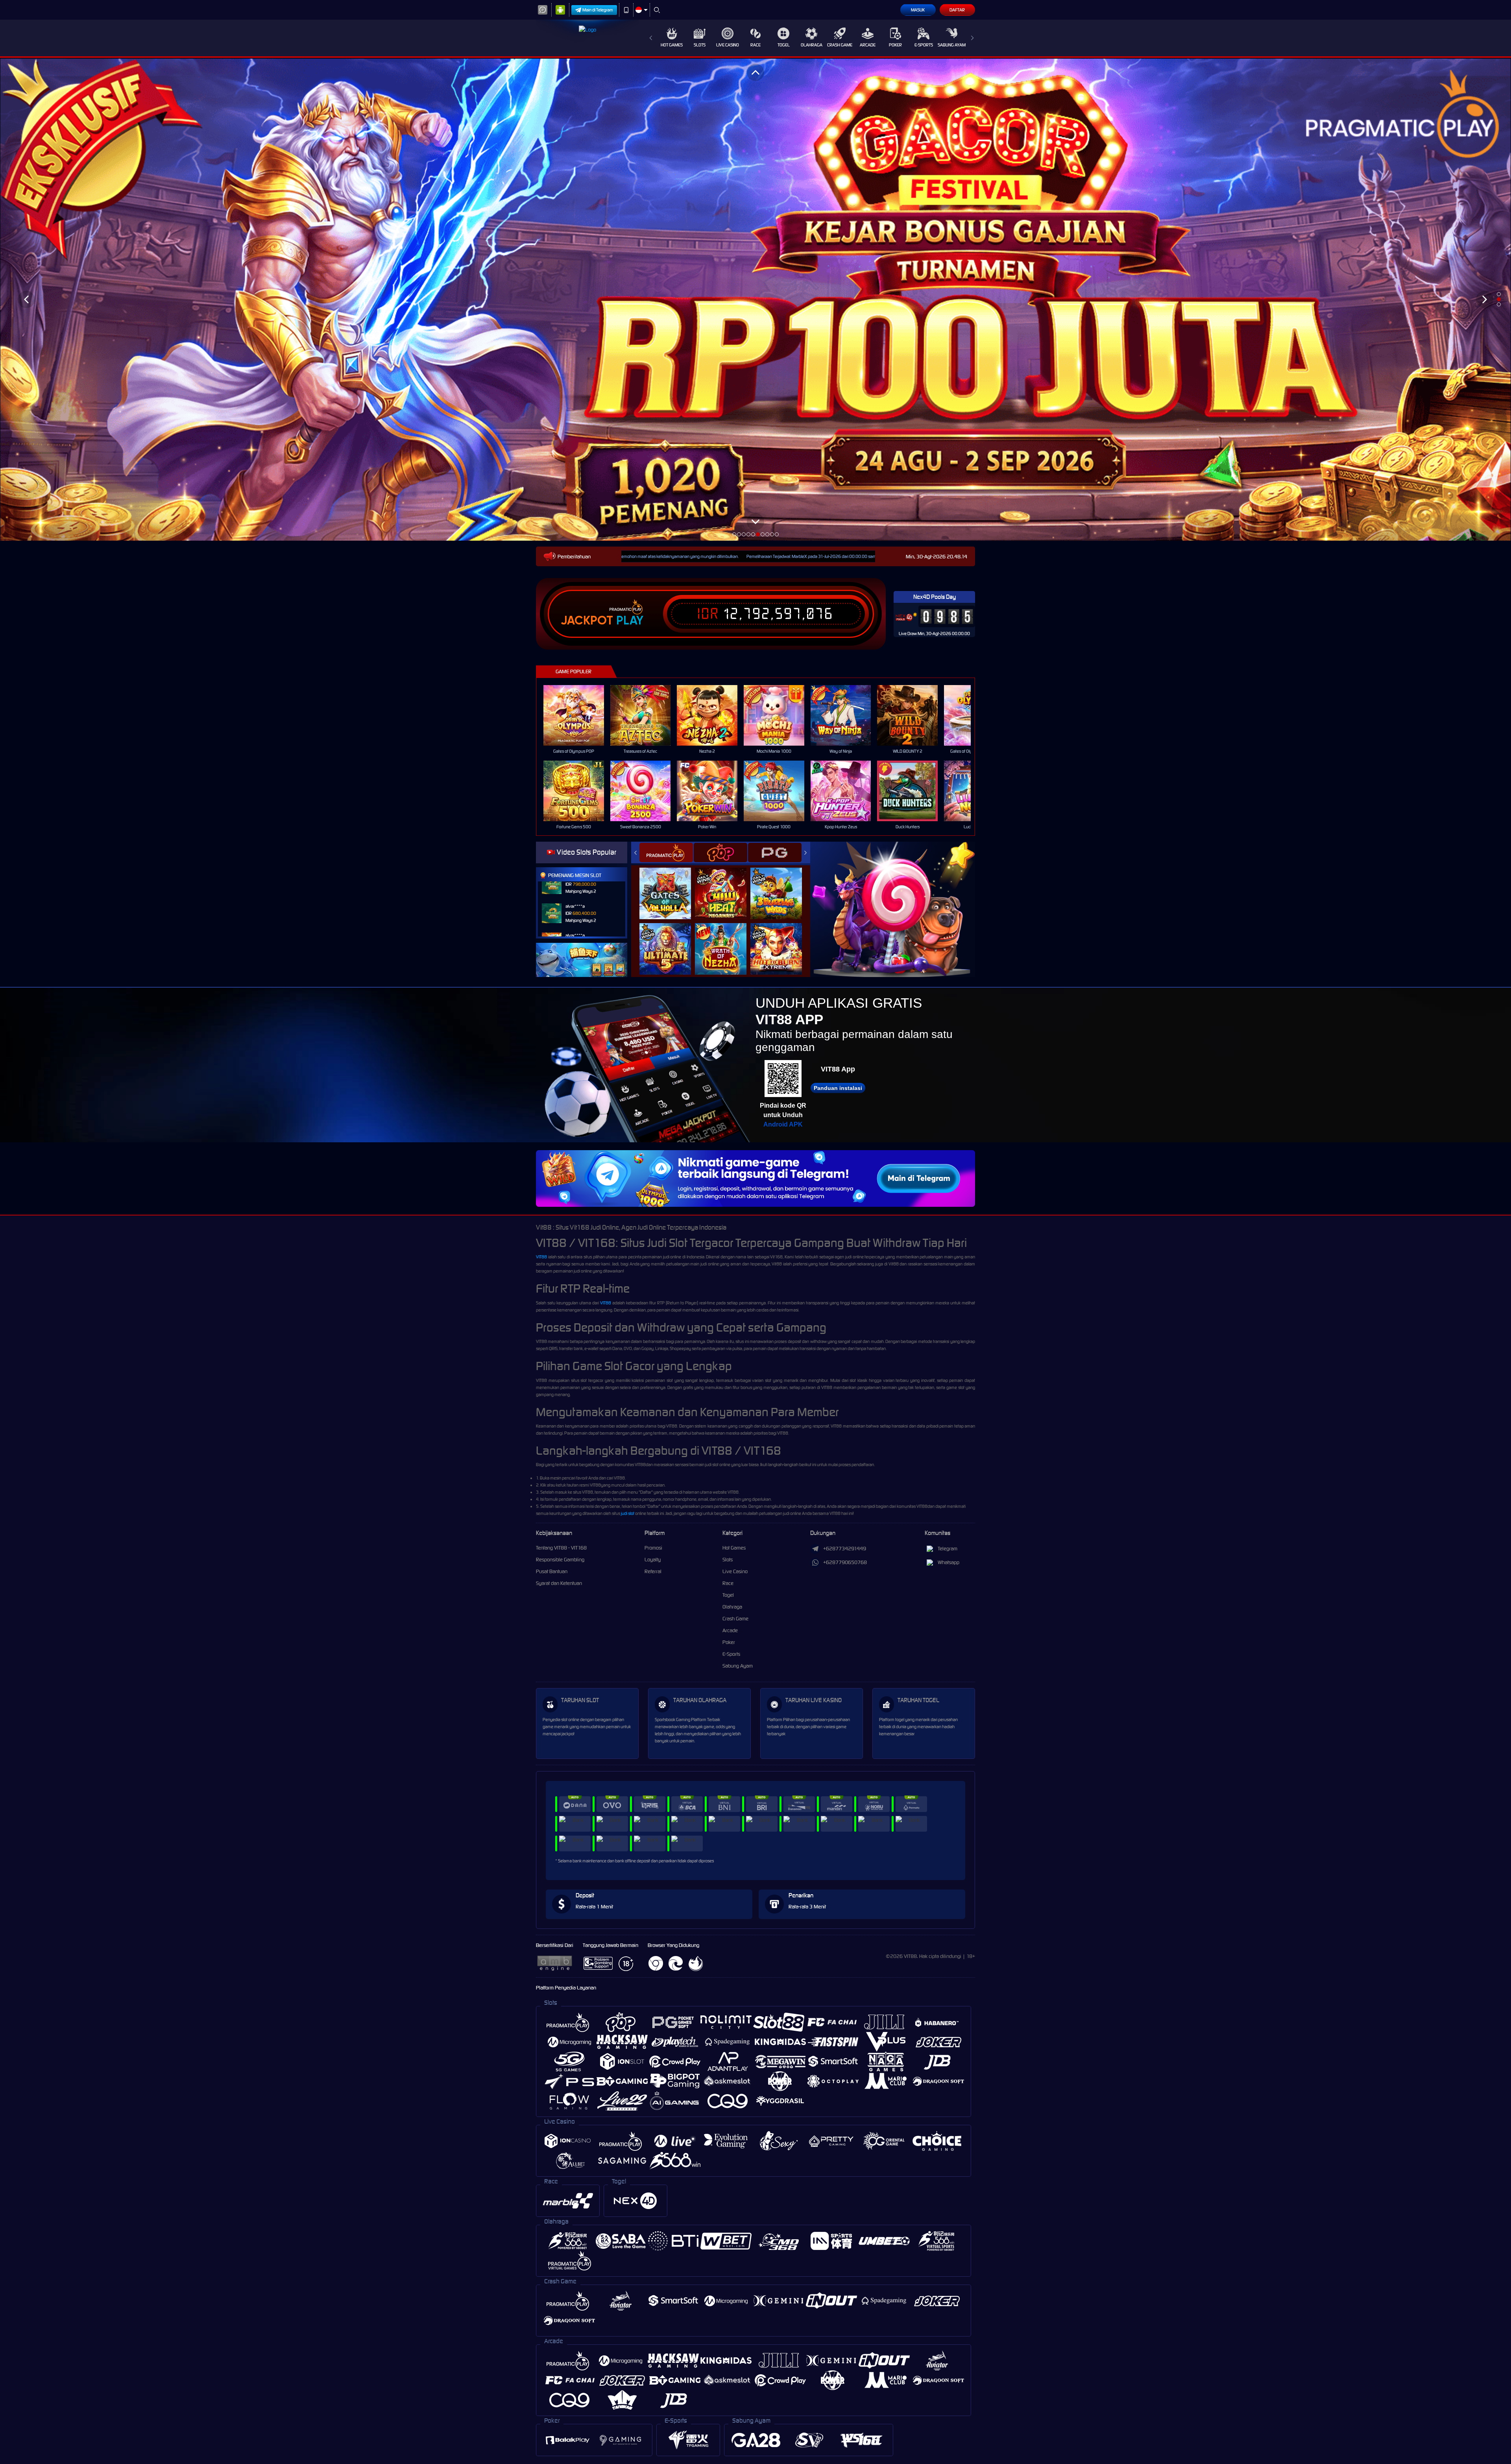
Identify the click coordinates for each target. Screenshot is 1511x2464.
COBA (670, 885)
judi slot (628, 1513)
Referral (653, 1571)
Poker (895, 45)
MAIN (579, 716)
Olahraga (812, 45)
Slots (700, 45)
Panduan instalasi (838, 1088)
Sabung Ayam (952, 45)
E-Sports (924, 45)
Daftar (957, 10)
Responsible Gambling (560, 1560)
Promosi (653, 1548)
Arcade (868, 45)
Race (755, 45)
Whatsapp (949, 1562)
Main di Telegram (598, 10)
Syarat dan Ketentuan (559, 1583)
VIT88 (541, 1257)
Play (630, 621)
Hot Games (672, 45)
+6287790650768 (845, 1562)
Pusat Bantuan (552, 1571)
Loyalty (653, 1560)
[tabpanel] (755, 299)
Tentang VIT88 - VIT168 (561, 1548)
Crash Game (840, 45)
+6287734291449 (845, 1549)
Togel (784, 45)
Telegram (948, 1549)
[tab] (666, 852)
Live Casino (728, 45)
